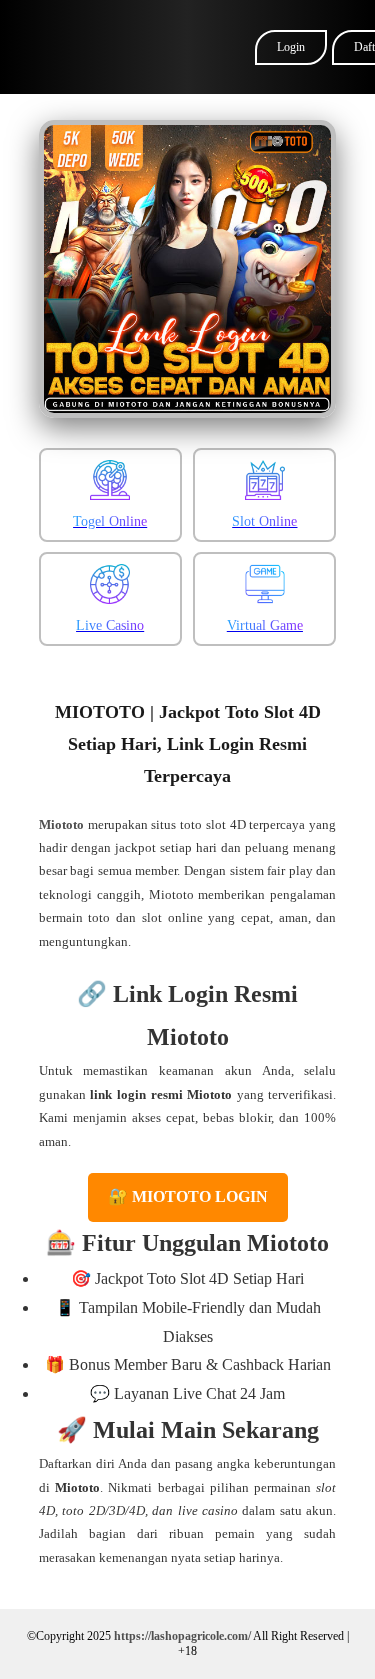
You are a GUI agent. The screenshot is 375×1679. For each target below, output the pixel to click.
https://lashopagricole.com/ (182, 1636)
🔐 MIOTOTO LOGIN (188, 1196)
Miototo (61, 824)
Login (291, 47)
